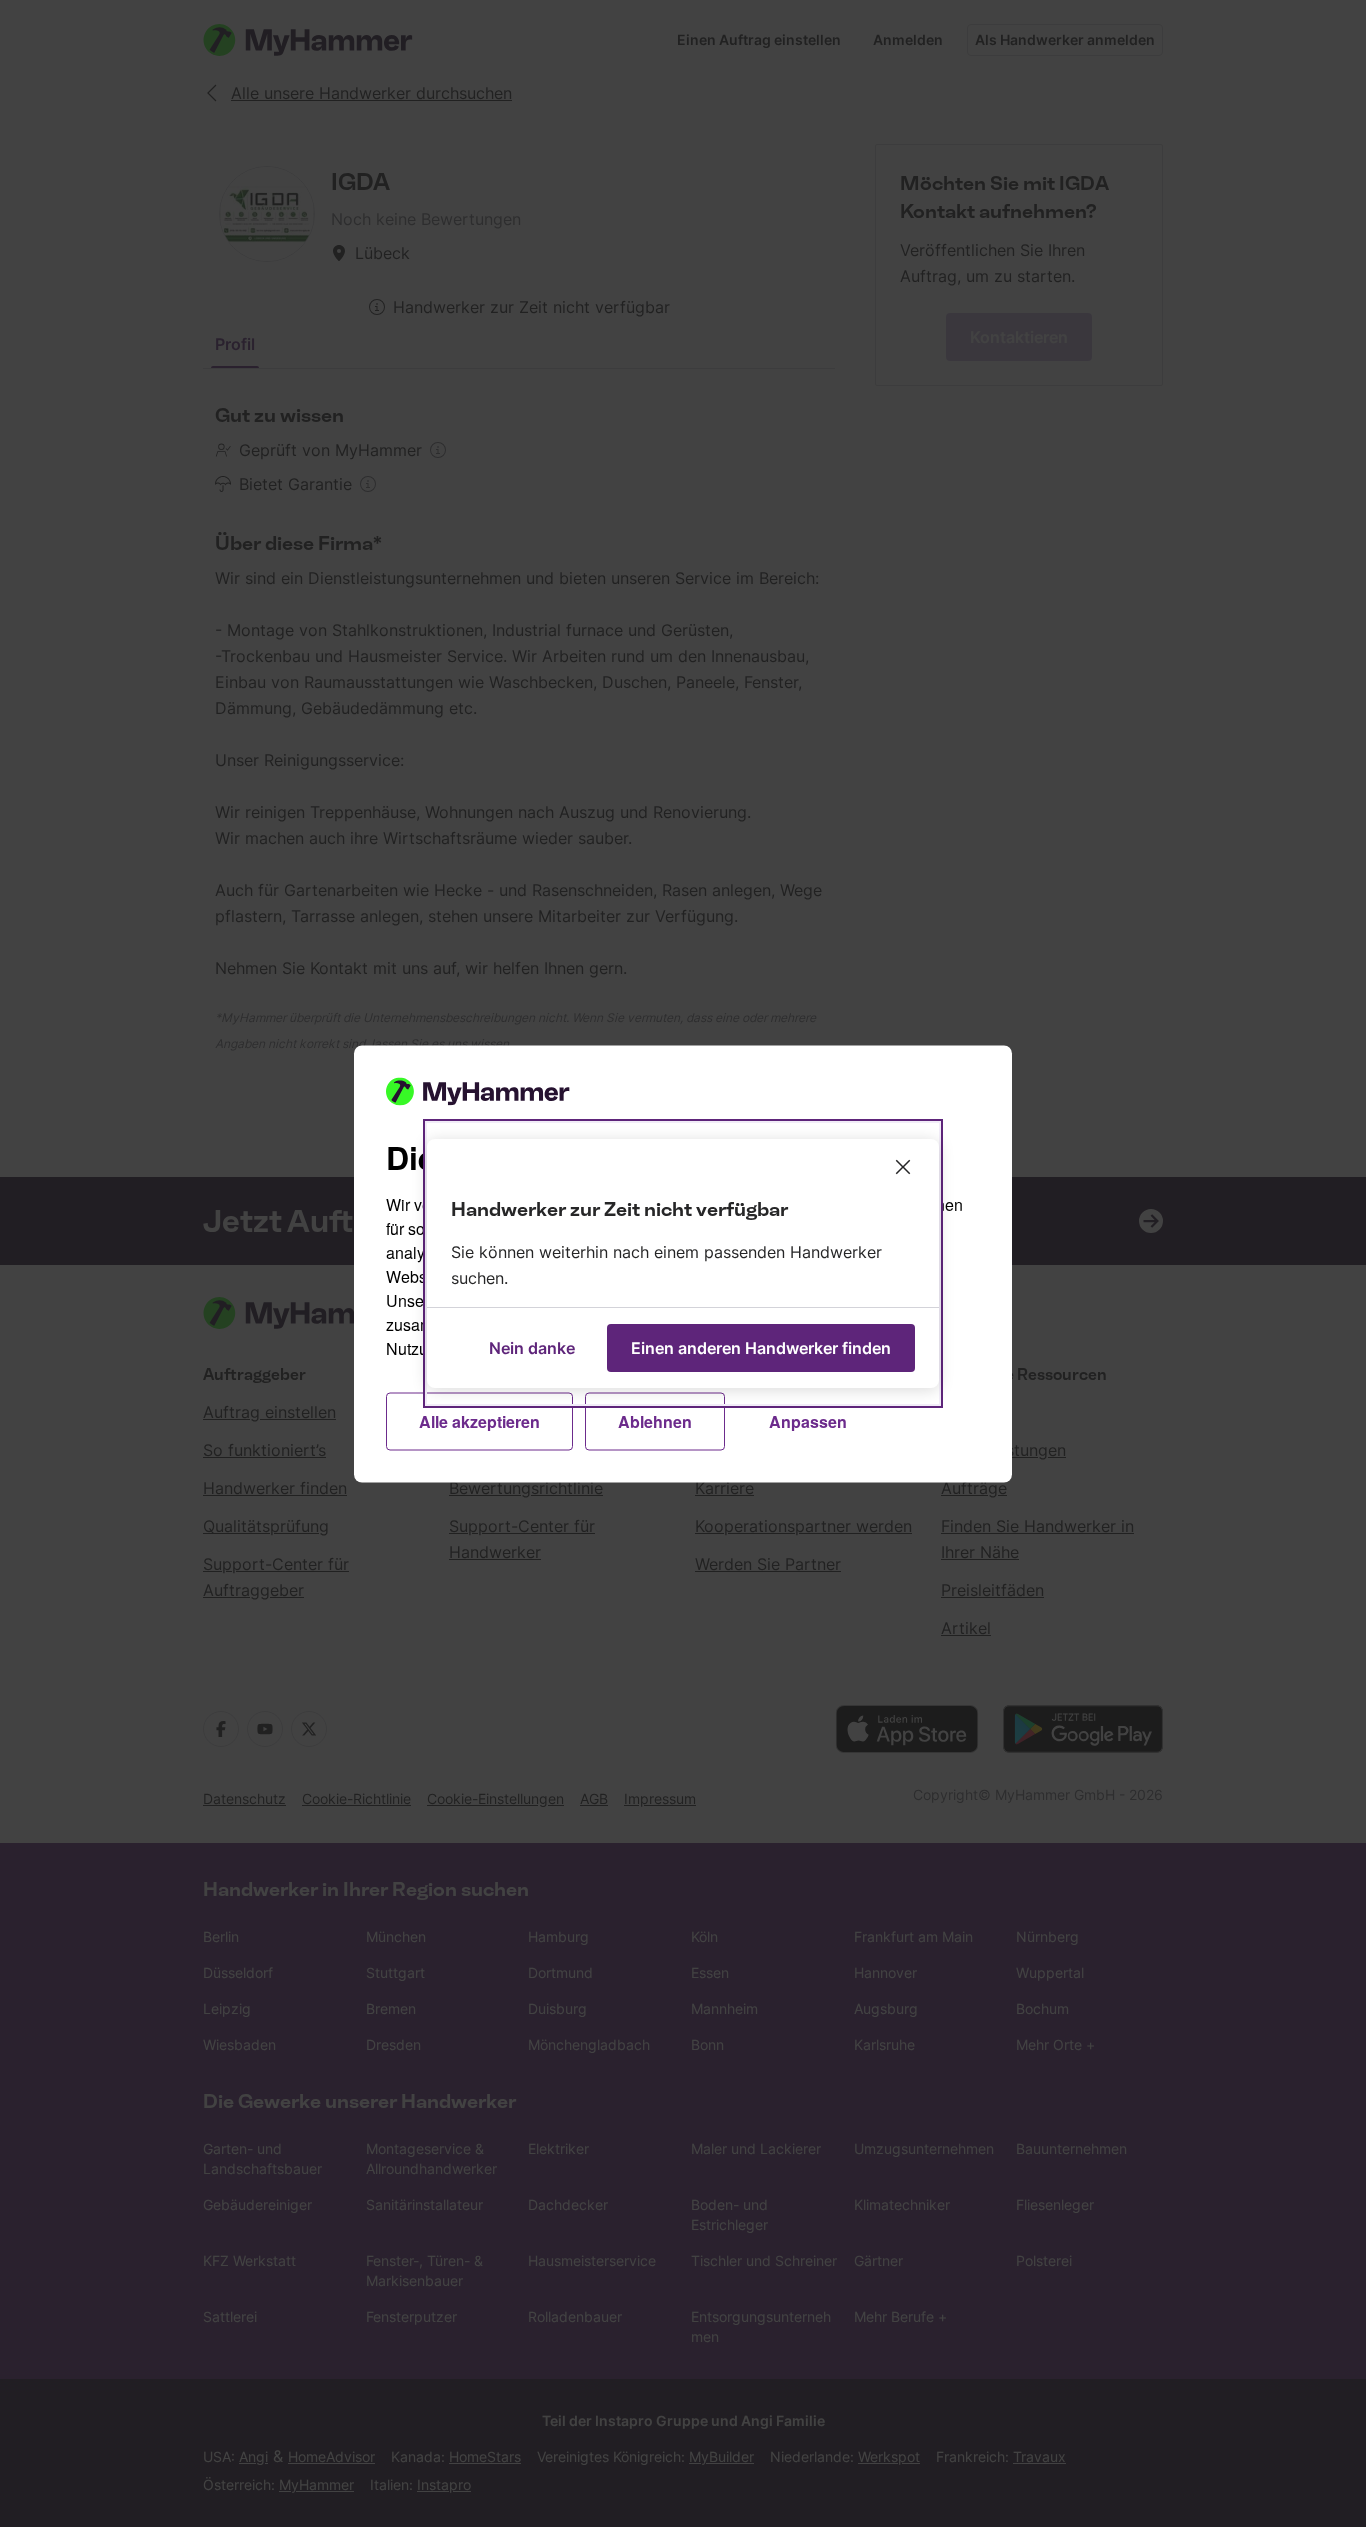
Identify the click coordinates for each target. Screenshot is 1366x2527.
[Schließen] (903, 1167)
